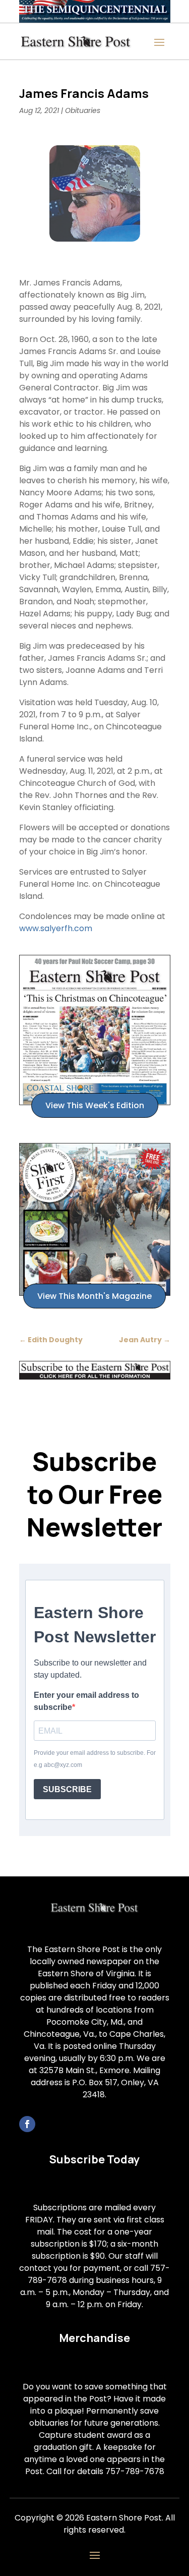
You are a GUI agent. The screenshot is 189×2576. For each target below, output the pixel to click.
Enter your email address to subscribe (86, 1701)
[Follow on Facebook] (27, 2124)
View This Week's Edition (95, 1105)
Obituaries (83, 110)
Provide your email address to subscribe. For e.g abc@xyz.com (95, 1759)
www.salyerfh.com (56, 928)
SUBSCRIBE (67, 1789)
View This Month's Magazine (94, 1296)
